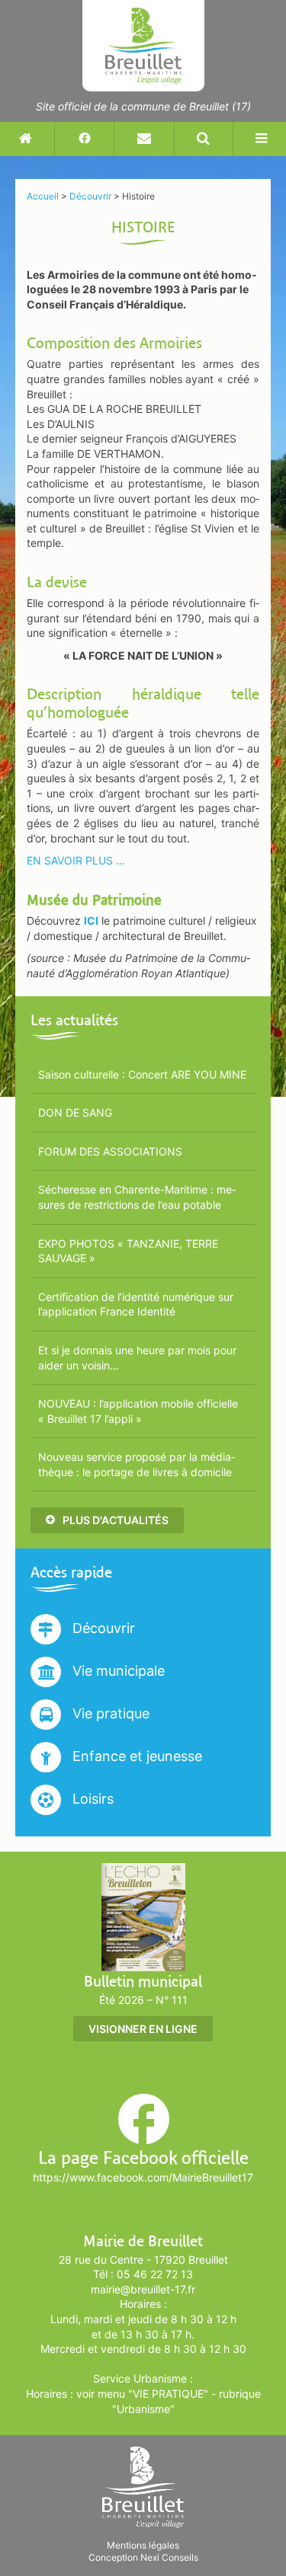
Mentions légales (143, 2545)
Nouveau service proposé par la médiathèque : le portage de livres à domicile (137, 1464)
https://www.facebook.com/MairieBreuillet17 (143, 2177)
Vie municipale (117, 1671)
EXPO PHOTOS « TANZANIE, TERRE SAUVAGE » (128, 1251)
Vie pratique (109, 1713)
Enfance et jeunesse (135, 1756)
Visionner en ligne (143, 2029)
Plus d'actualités (114, 1520)
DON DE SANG (75, 1112)
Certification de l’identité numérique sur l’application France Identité (136, 1304)
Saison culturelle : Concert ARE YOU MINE (142, 1074)
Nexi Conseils (169, 2557)
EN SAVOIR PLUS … (76, 860)
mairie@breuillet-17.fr (143, 2289)
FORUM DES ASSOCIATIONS (110, 1151)
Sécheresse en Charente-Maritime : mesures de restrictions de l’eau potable (137, 1197)
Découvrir (102, 1628)
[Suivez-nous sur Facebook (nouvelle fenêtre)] (84, 139)
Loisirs (91, 1799)
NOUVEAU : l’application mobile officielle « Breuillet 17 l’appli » (138, 1411)
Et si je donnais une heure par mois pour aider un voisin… (137, 1358)
